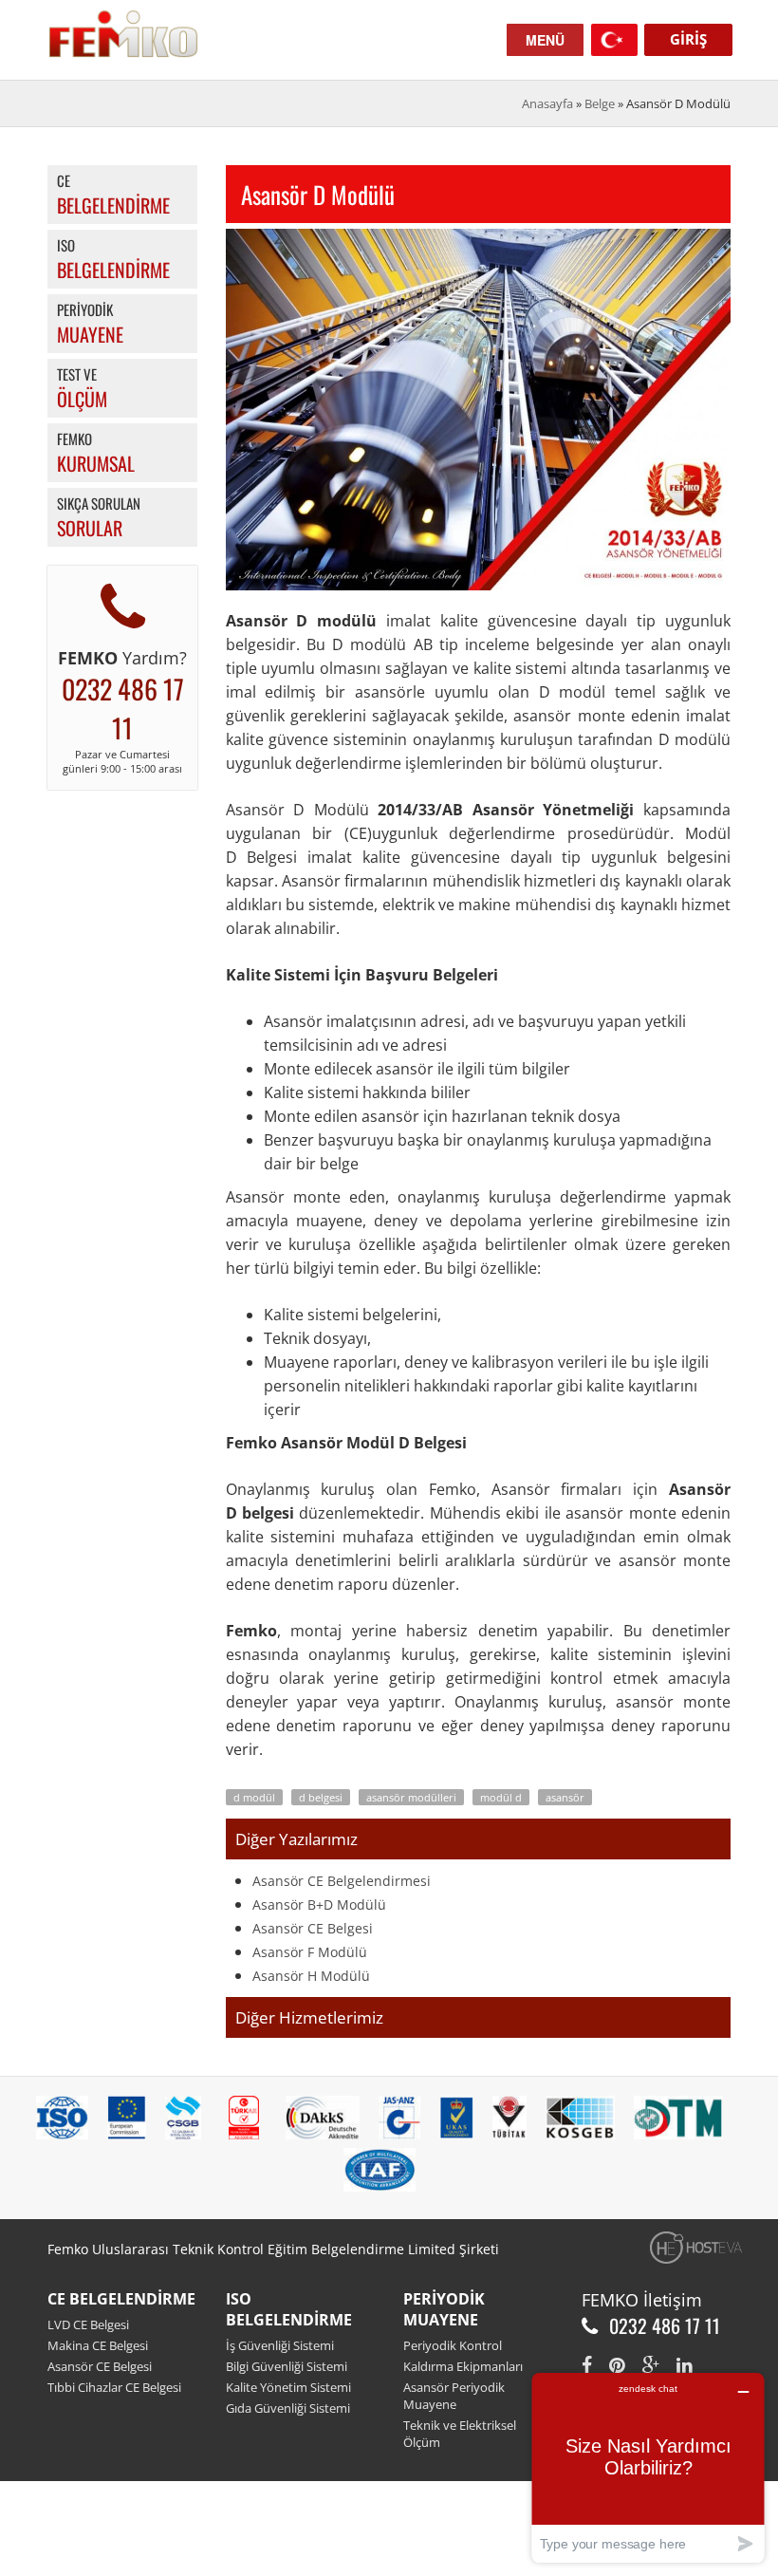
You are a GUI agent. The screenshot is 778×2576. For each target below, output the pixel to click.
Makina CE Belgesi (98, 2345)
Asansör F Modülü (310, 1952)
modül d (501, 1797)
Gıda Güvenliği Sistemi (288, 2408)
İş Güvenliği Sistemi (280, 2345)
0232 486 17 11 (123, 708)
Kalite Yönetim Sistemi (288, 2387)
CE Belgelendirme (121, 2299)
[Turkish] (614, 38)
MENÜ (545, 40)
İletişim (673, 2300)
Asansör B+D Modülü (319, 1904)
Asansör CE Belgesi (313, 1928)
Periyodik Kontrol (453, 2345)
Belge (600, 103)
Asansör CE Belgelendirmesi (342, 1881)
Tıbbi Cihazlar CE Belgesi (114, 2387)
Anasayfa (547, 103)
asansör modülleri (411, 1797)
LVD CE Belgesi (88, 2324)
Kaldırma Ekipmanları (463, 2366)
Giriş (688, 39)
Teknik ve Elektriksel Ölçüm (460, 2434)
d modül (254, 1797)
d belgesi (321, 1797)
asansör (565, 1797)
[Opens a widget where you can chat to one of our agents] (648, 2467)
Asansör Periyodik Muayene (454, 2396)
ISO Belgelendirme (289, 2309)
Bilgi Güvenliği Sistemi (287, 2366)
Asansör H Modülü (311, 1976)
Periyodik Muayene (444, 2309)
